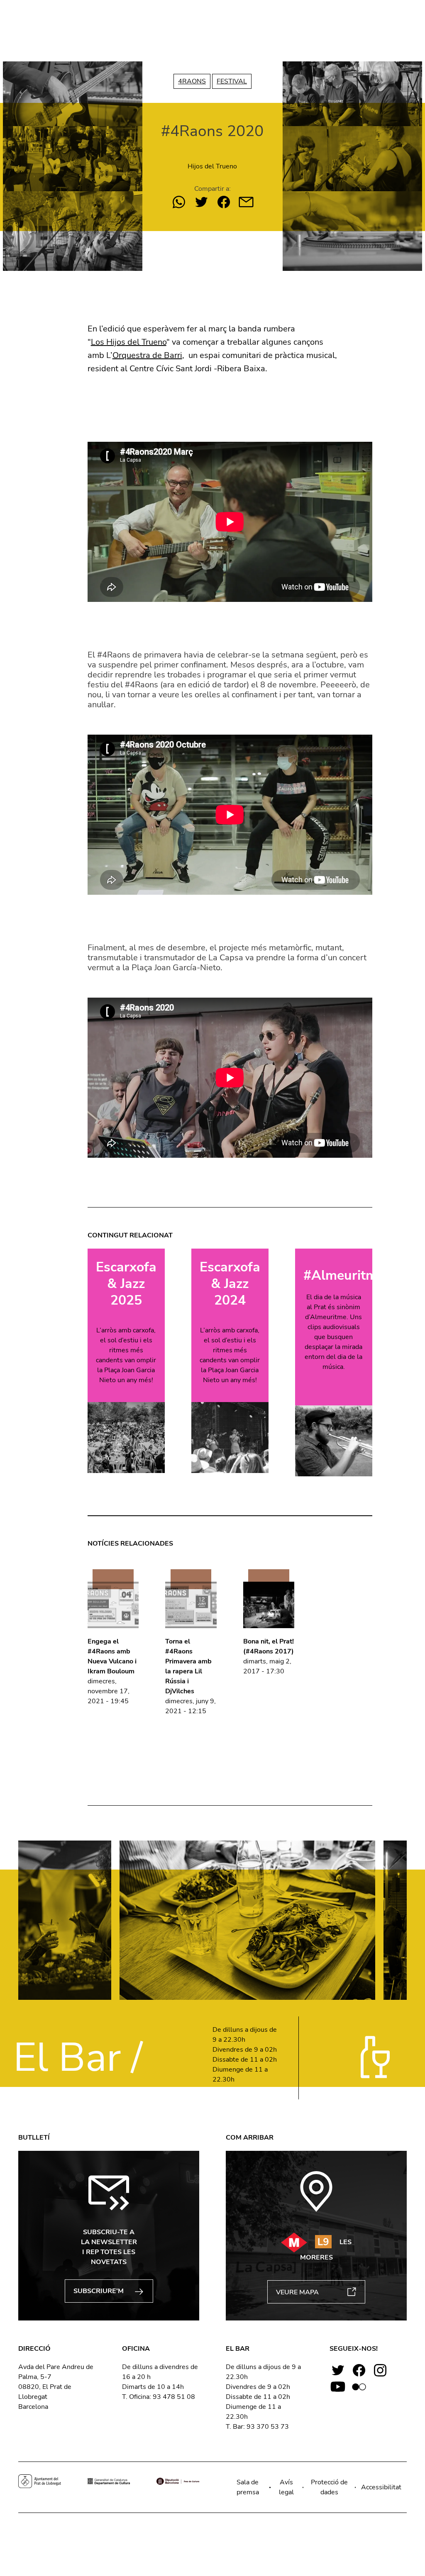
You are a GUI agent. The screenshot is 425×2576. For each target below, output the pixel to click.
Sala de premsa (248, 2487)
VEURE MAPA (297, 2292)
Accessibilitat (381, 2487)
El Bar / (78, 2058)
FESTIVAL (232, 81)
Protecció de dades (329, 2487)
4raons (192, 81)
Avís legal (286, 2487)
